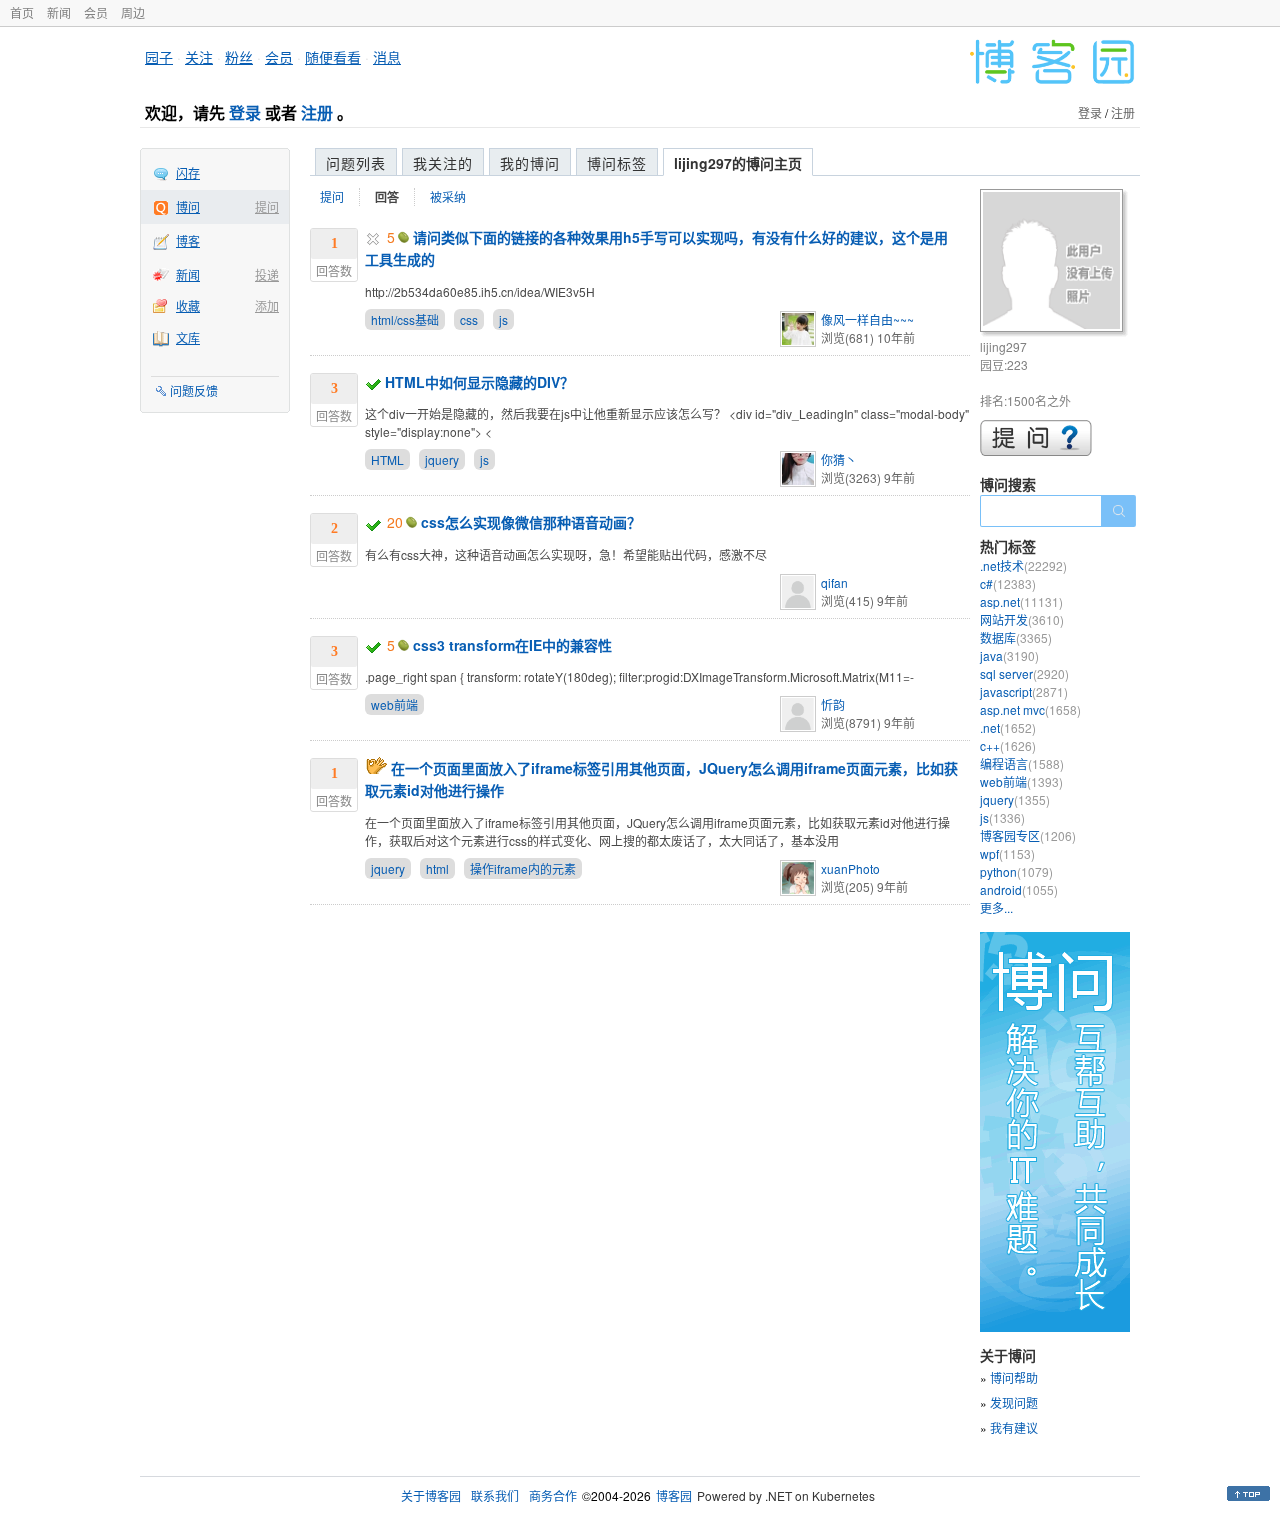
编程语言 (1022, 763)
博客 (188, 240)
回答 (387, 197)
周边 (133, 12)
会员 (96, 12)
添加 (267, 305)
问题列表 (356, 163)
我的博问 (530, 163)
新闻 (59, 12)
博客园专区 (1028, 835)
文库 (188, 337)
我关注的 (443, 163)
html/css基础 (405, 319)
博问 (188, 206)
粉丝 (239, 57)
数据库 (1016, 637)
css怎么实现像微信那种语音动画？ (531, 522)
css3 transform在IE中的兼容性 (512, 645)
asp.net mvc (1030, 709)
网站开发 (1022, 619)
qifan (834, 582)
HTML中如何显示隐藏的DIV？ (479, 382)
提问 (267, 206)
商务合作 (553, 1495)
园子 (159, 57)
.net (1008, 727)
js (503, 319)
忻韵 (833, 704)
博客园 (674, 1495)
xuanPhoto (850, 868)
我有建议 (1014, 1427)
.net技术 (1023, 565)
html (437, 868)
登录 (245, 112)
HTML (387, 459)
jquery (442, 459)
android (1019, 889)
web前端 (394, 704)
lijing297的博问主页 (738, 163)
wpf (1007, 853)
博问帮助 (1014, 1377)
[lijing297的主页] (1054, 263)
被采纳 (448, 196)
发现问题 (1014, 1402)
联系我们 (495, 1495)
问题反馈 (194, 390)
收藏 (188, 305)
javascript (1024, 691)
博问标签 (617, 163)
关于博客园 (431, 1495)
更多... (996, 907)
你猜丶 (839, 459)
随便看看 (333, 57)
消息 (387, 57)
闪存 (188, 172)
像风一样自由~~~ (867, 319)
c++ (1008, 745)
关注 (199, 57)
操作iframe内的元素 (523, 868)
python (1016, 871)
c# (1008, 583)
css (469, 319)
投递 (267, 274)
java (1009, 655)
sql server (1024, 673)
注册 (317, 112)
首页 (22, 12)
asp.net (1021, 601)
